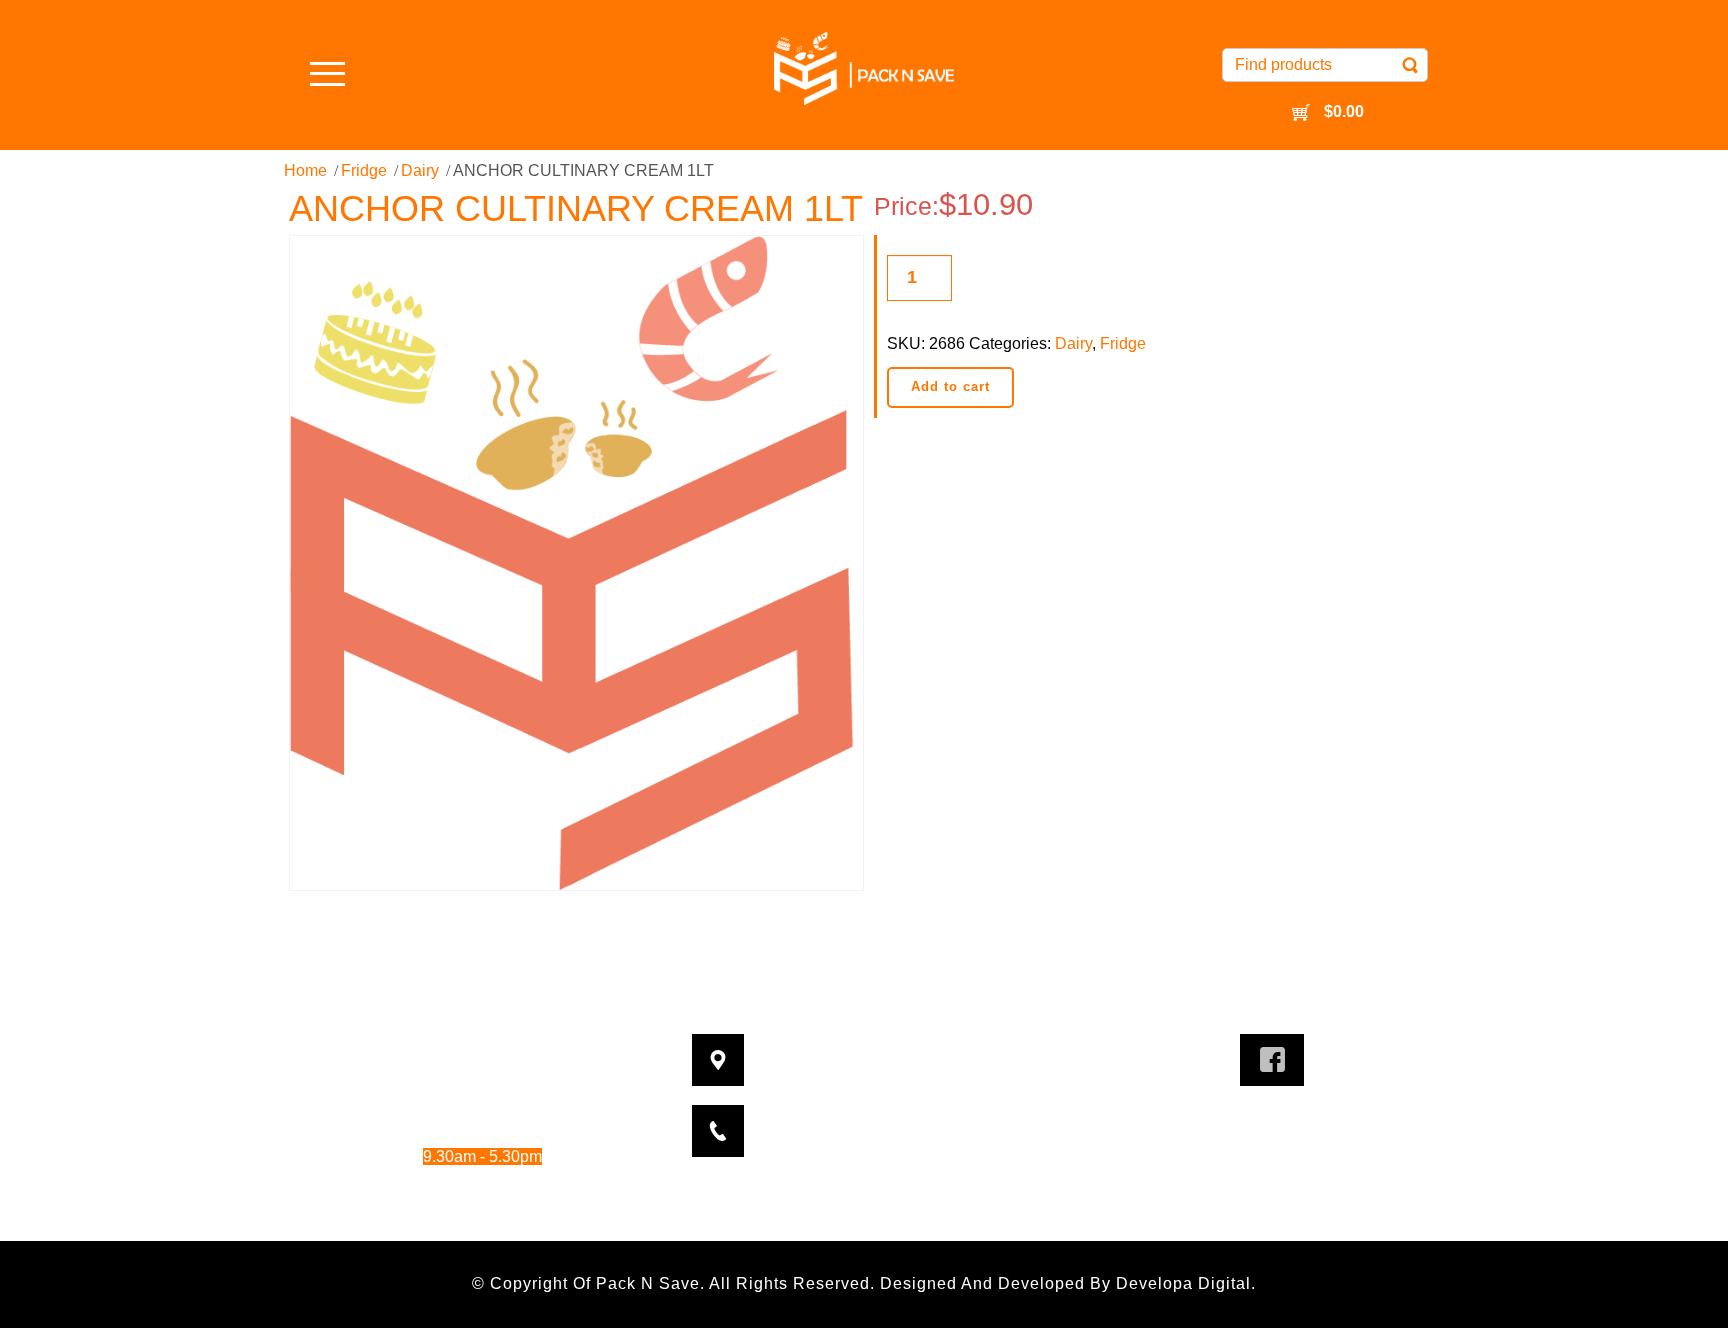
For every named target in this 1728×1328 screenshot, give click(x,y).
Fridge (364, 170)
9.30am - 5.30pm (502, 1102)
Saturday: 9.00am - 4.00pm (456, 1183)
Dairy (420, 170)
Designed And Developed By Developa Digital (1065, 1283)
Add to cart (950, 386)
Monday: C (436, 1047)
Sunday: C (436, 1211)
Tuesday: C (436, 1075)
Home (305, 170)
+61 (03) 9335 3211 (898, 1118)
